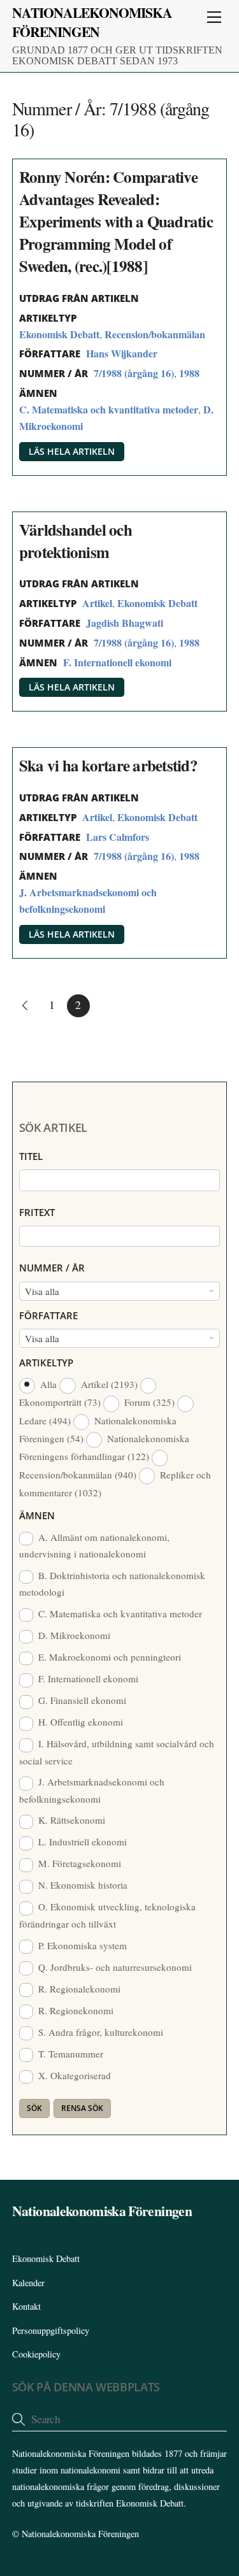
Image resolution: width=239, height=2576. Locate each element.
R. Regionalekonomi (78, 1989)
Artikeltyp (46, 1363)
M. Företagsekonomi (78, 1863)
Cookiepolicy (36, 2354)
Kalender (28, 2283)
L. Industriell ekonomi (81, 1842)
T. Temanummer (69, 2054)
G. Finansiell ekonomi (81, 1700)
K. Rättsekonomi (70, 1820)
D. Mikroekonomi (73, 1635)
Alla (48, 1384)
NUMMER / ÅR (52, 1268)
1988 (189, 373)
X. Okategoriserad (73, 2075)
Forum (148, 1402)
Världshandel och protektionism (76, 541)
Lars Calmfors (118, 837)
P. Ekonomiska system (81, 1945)
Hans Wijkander (122, 353)
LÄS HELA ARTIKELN (72, 451)
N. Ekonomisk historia (82, 1885)
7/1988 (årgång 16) (134, 373)
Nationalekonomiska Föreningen (80, 2534)
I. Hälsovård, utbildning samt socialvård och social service (117, 1752)
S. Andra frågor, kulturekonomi (99, 2032)
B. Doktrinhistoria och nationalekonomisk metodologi (112, 1584)
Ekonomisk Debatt (59, 334)
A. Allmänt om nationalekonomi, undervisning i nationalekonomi (94, 1545)
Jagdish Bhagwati (125, 623)
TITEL (31, 1156)
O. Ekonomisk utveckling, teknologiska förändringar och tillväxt (107, 1915)
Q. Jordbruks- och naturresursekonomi (114, 1967)
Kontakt (26, 2306)
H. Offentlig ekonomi (79, 1722)
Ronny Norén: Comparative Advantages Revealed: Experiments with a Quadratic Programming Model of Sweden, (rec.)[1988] (116, 221)
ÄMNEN (37, 1515)
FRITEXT (37, 1212)
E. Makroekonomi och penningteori (108, 1657)
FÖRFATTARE (48, 1315)
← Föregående (24, 1006)
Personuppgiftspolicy (51, 2330)
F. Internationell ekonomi (117, 662)
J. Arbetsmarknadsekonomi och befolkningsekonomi (92, 1790)
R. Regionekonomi (75, 2010)
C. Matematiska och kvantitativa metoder (109, 409)
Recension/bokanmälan (155, 334)
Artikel (97, 603)
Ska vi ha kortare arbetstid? (108, 765)
